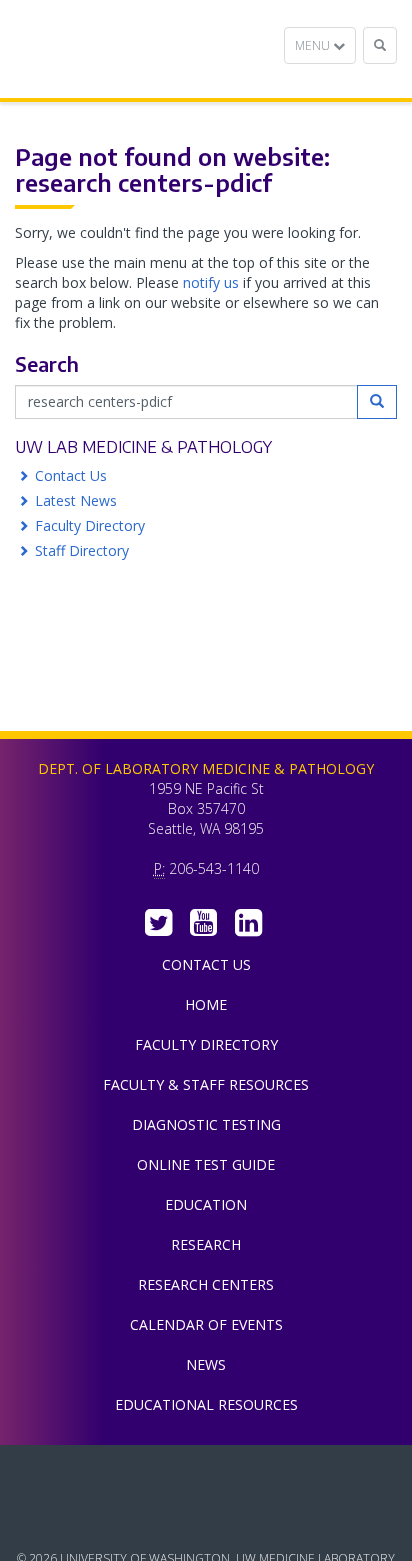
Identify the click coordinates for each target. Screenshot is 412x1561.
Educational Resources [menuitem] (206, 1404)
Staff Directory (82, 550)
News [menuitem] (206, 1364)
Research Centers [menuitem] (206, 1284)
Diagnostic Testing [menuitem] (206, 1124)
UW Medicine (206, 1475)
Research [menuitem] (206, 1244)
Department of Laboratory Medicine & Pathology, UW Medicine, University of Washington (117, 49)
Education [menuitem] (206, 1204)
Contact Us (71, 475)
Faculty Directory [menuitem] (206, 1044)
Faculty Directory (90, 525)
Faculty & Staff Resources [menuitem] (206, 1084)
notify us (211, 282)
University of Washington (206, 1520)
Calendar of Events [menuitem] (206, 1324)
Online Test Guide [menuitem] (206, 1164)
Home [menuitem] (206, 1004)
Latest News (76, 500)
